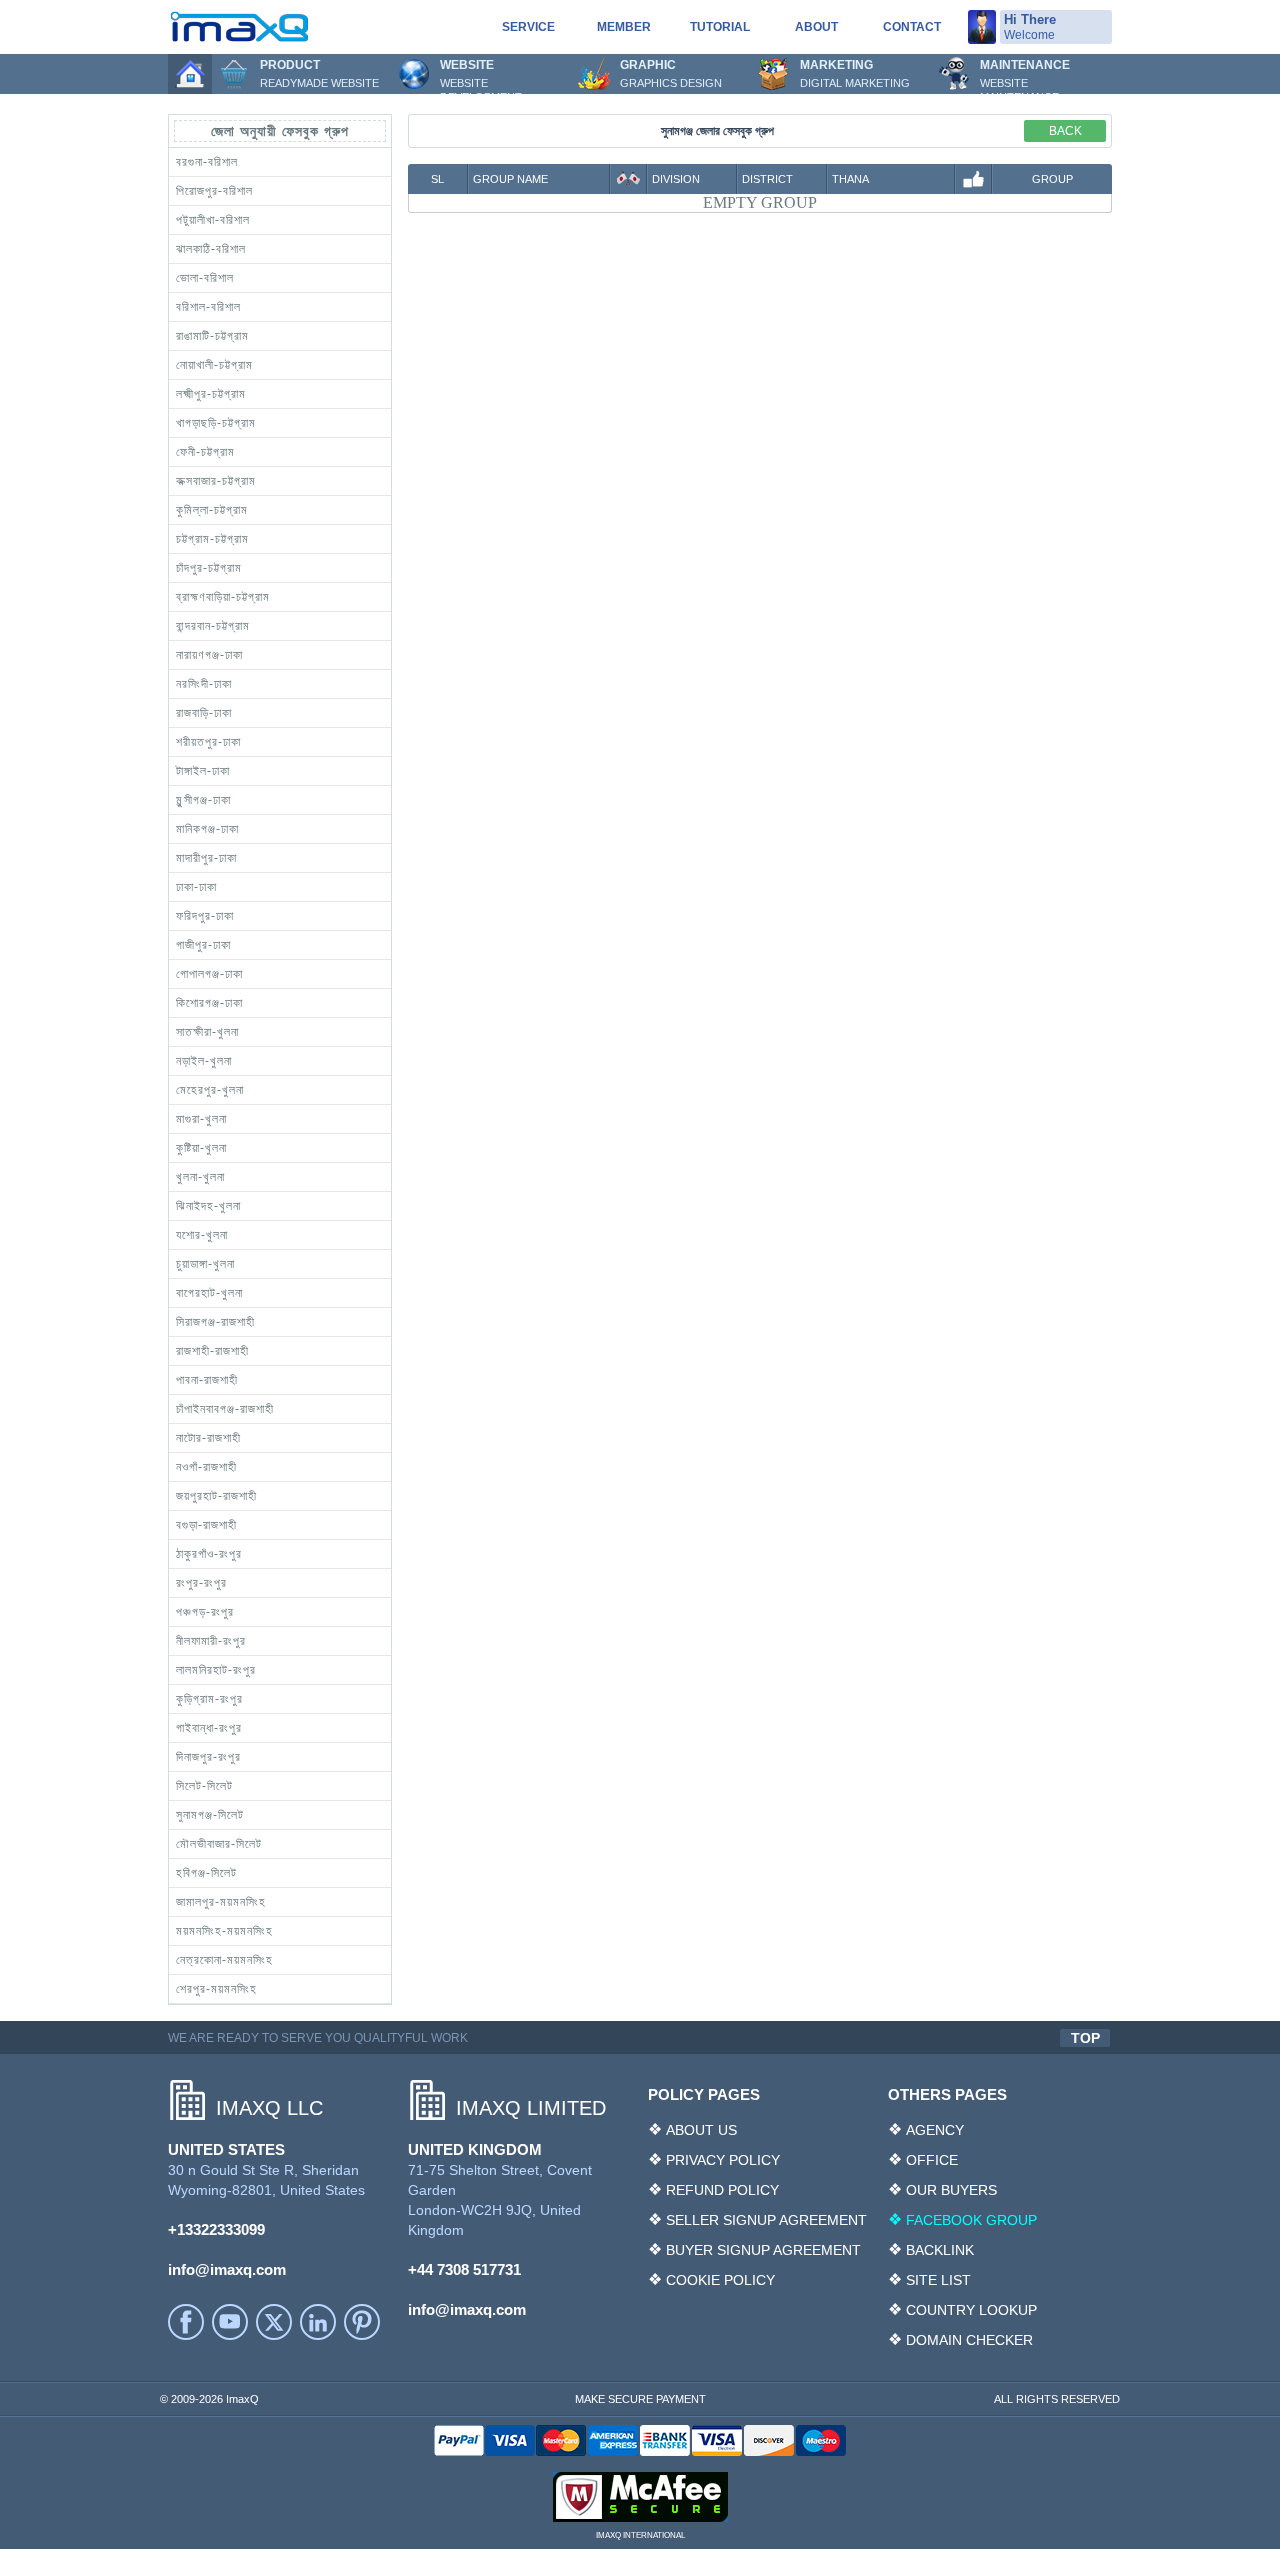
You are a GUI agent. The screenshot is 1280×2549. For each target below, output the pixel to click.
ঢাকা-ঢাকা (196, 887)
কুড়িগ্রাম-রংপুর (209, 1699)
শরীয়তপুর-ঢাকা (208, 742)
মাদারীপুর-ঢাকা (206, 858)
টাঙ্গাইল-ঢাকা (203, 771)
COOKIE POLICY (720, 2280)
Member (624, 27)
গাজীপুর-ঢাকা (203, 945)
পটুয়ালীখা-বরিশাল (213, 220)
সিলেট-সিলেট (204, 1786)
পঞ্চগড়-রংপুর (205, 1612)
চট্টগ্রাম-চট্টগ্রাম (212, 539)
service (528, 27)
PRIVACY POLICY (723, 2160)
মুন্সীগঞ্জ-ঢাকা (203, 800)
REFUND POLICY (722, 2190)
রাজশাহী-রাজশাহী (212, 1351)
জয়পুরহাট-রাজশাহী (216, 1496)
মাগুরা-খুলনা (201, 1119)
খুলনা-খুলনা (200, 1177)
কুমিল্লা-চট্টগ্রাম (212, 510)
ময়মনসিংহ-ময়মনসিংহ (224, 1931)
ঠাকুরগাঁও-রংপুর (209, 1554)
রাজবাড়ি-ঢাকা (204, 713)
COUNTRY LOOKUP (971, 2310)
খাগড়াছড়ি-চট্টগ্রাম (216, 423)
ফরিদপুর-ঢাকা (205, 916)
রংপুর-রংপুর (201, 1583)
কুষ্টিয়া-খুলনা (201, 1148)
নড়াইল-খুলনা (204, 1061)
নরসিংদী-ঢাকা (204, 684)
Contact (912, 27)
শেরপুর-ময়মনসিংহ (216, 1989)
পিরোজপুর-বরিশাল (214, 191)
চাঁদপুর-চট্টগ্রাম (209, 568)
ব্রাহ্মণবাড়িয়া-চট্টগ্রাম (223, 597)
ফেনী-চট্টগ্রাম (205, 452)
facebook (186, 2322)
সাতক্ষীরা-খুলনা (207, 1032)
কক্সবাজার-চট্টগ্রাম (216, 481)
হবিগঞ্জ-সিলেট (206, 1873)
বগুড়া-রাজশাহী (206, 1525)
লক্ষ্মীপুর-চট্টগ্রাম (211, 394)
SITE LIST (938, 2280)
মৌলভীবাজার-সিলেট (219, 1844)
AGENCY (935, 2130)
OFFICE (932, 2160)
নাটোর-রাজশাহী (208, 1438)
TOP (1085, 2038)
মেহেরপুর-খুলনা (210, 1090)
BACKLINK (940, 2250)
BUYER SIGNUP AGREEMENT (763, 2250)
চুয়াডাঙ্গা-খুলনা (205, 1264)
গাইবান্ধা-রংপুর (209, 1728)
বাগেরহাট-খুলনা (209, 1293)
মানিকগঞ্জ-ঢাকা (207, 829)
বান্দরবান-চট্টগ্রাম (213, 626)
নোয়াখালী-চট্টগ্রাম (214, 365)
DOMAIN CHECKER (969, 2340)
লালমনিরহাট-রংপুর (216, 1670)
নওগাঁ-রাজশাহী (206, 1467)
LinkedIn (318, 2322)
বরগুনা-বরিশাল (207, 162)
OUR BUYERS (951, 2190)
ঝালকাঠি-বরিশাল (211, 249)
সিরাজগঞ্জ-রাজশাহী (215, 1322)
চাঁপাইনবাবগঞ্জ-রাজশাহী (225, 1409)
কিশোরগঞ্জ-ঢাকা (209, 1003)
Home (190, 74)
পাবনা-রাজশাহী (207, 1380)
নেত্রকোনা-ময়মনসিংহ (224, 1960)
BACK (1065, 131)
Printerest (362, 2322)
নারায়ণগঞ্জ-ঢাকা (209, 655)
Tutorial (720, 27)
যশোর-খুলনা (202, 1235)
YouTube (230, 2322)
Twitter (274, 2322)
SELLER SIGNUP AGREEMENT (766, 2220)
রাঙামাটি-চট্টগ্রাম (212, 336)
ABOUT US (701, 2130)
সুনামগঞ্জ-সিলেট (210, 1815)
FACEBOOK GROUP (971, 2220)
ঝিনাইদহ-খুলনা (208, 1206)
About (816, 27)
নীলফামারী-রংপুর (211, 1641)
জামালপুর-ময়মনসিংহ (221, 1902)
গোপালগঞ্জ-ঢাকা (209, 974)
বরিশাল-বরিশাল (208, 307)
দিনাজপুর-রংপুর (208, 1757)
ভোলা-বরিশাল (205, 278)
